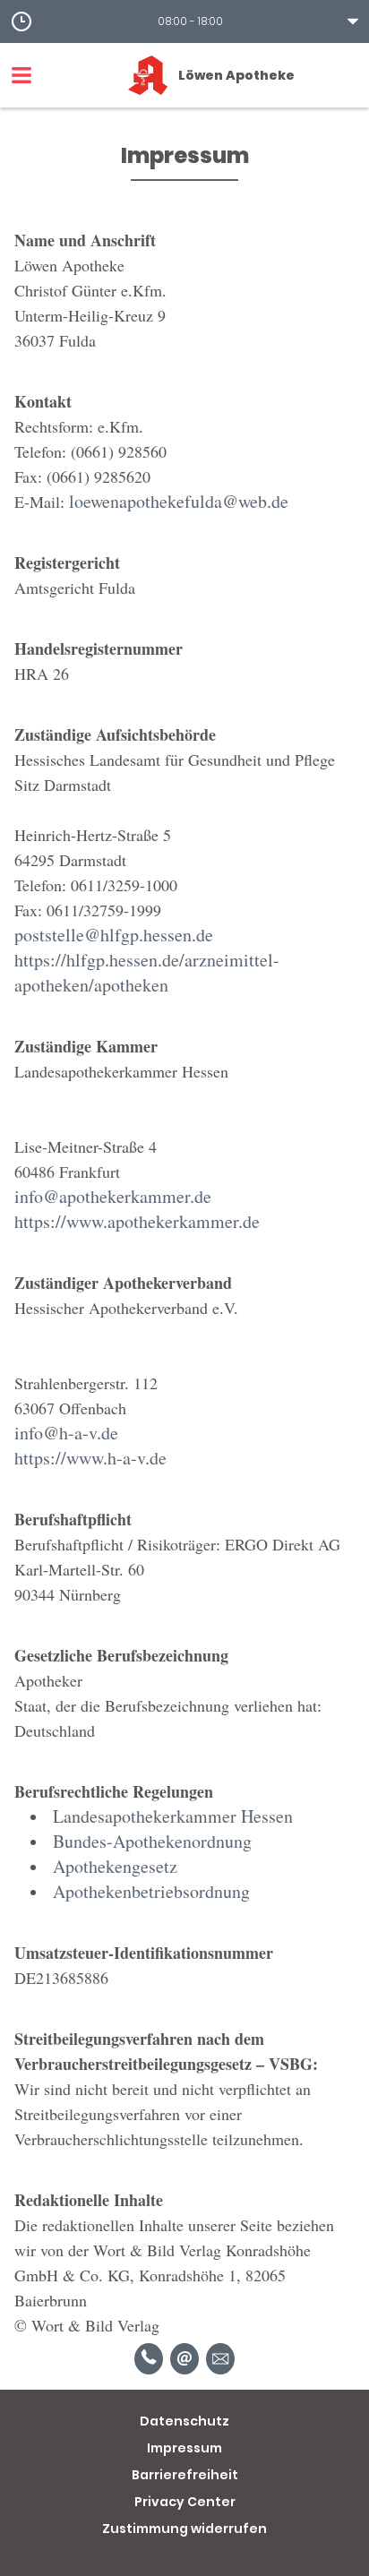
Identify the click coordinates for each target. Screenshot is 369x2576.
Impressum (184, 2448)
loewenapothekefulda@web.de (179, 501)
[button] (184, 21)
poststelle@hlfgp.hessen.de (114, 935)
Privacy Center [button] (185, 2502)
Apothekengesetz (115, 1866)
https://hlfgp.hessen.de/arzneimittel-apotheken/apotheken (147, 972)
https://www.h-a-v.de (90, 1458)
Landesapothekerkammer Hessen (173, 1816)
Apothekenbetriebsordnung (151, 1891)
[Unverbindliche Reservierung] (220, 2359)
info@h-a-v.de (66, 1433)
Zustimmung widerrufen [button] (184, 2529)
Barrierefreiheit (185, 2475)
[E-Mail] (184, 2359)
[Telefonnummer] (149, 2359)
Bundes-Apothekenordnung (152, 1841)
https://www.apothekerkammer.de (137, 1221)
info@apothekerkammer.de (113, 1196)
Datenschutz (184, 2421)
